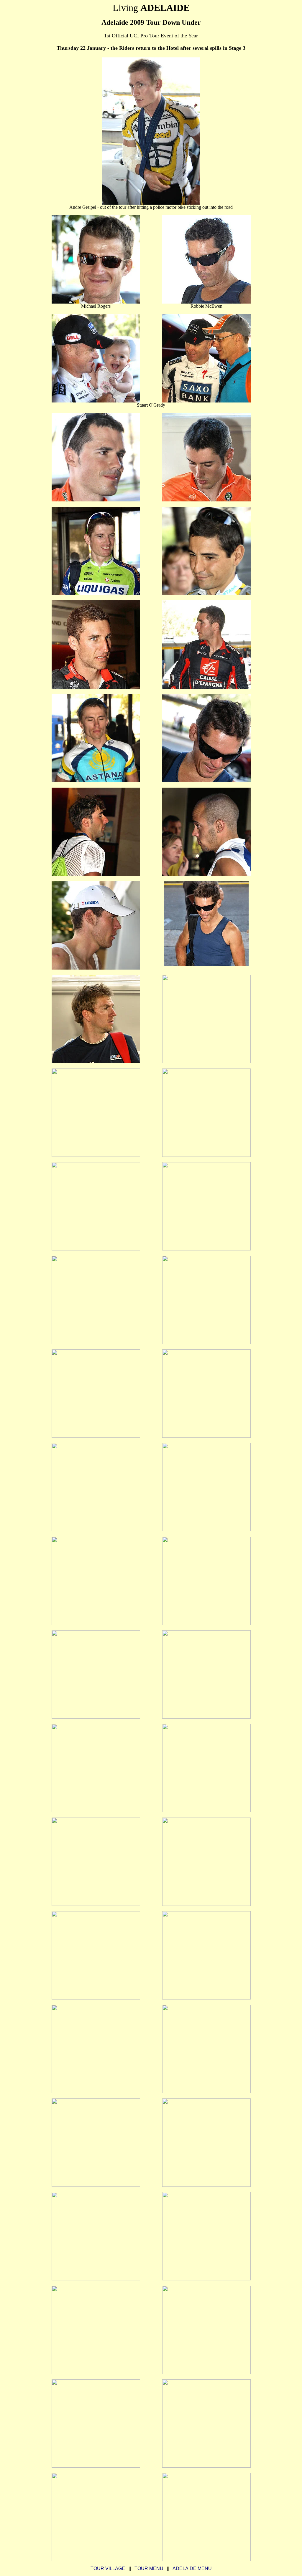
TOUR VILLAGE (108, 2568)
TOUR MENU (149, 2568)
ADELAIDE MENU (192, 2568)
